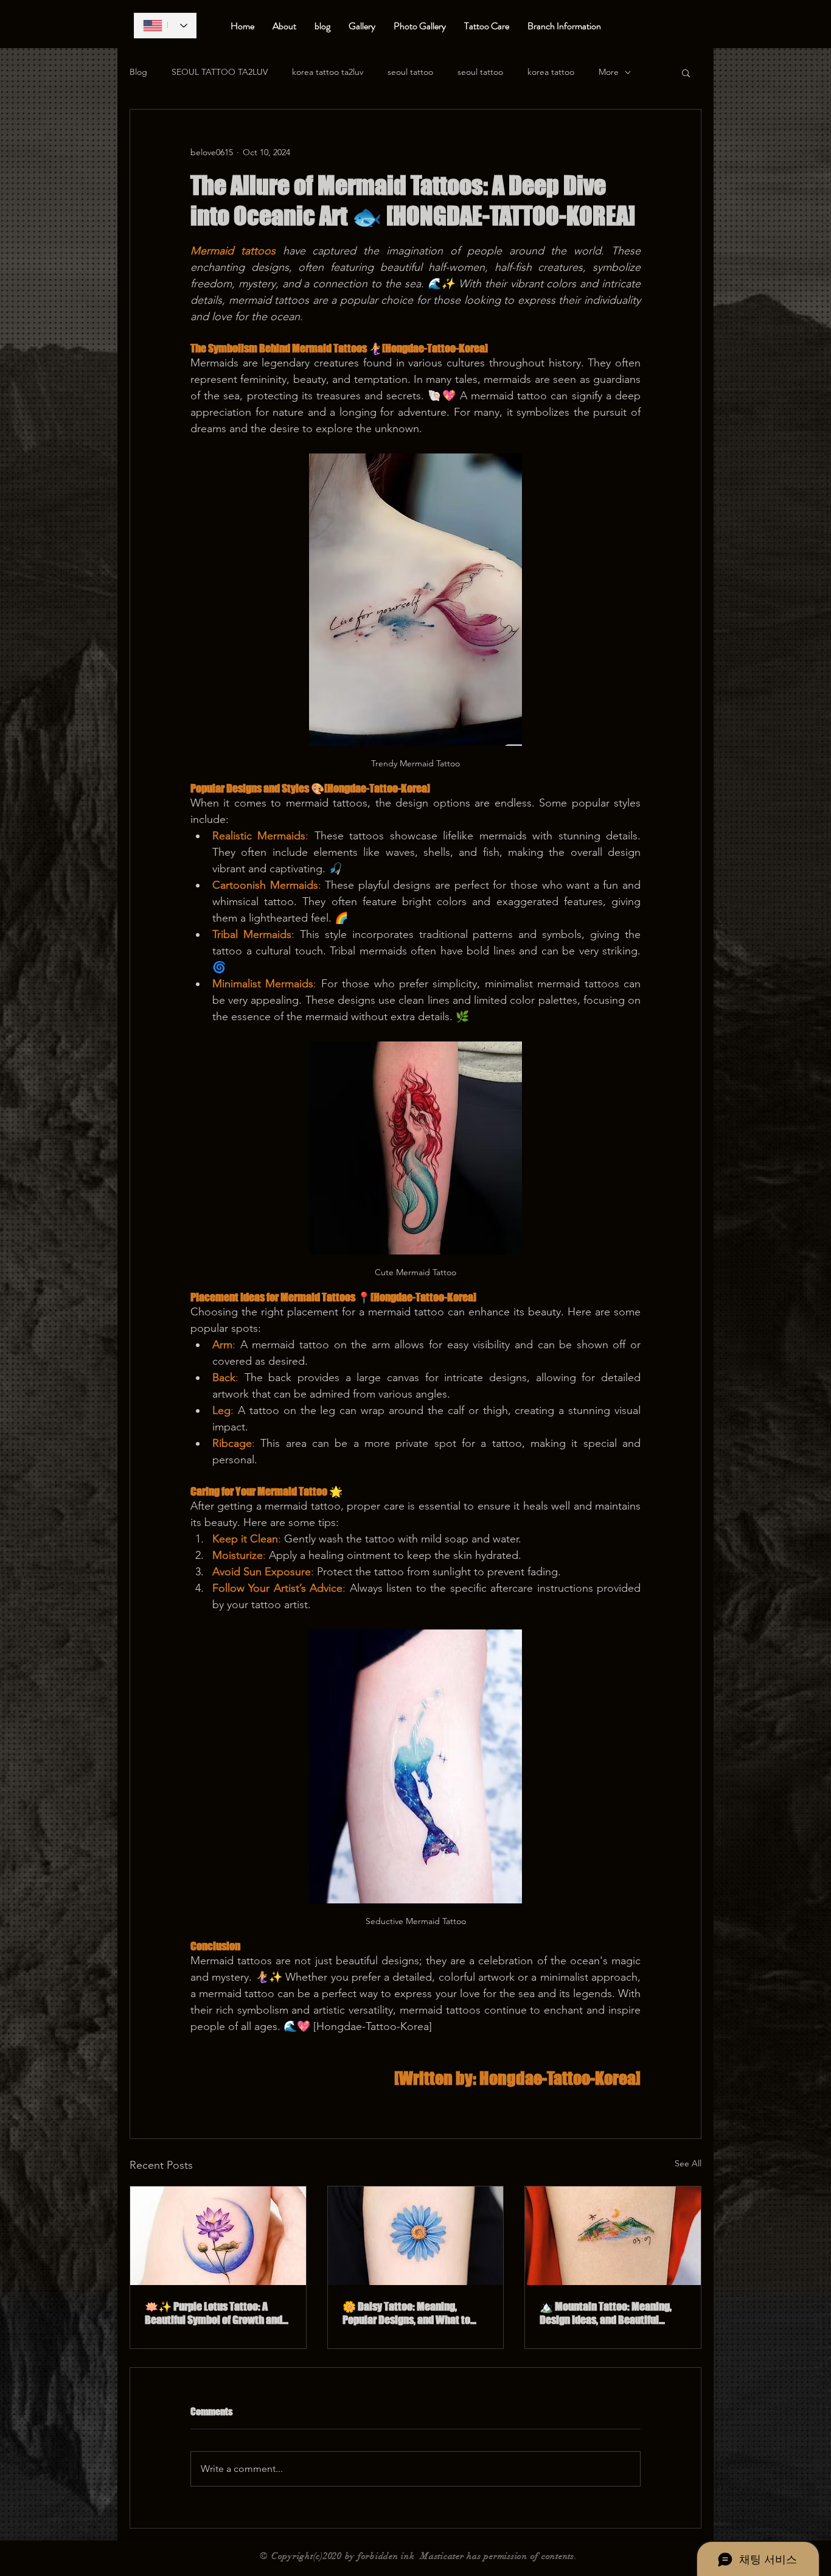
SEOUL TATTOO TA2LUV (220, 72)
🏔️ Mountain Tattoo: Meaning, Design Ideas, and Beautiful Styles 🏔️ (606, 2313)
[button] (686, 72)
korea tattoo (551, 72)
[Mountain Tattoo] (613, 2236)
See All (688, 2163)
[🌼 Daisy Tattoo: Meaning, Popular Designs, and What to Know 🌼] (416, 2236)
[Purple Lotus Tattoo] (218, 2236)
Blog (138, 72)
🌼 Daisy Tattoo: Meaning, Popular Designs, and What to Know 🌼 (406, 2313)
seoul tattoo (410, 72)
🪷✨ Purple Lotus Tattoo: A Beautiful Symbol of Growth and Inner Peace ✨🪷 (214, 2313)
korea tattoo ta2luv (328, 72)
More (609, 72)
